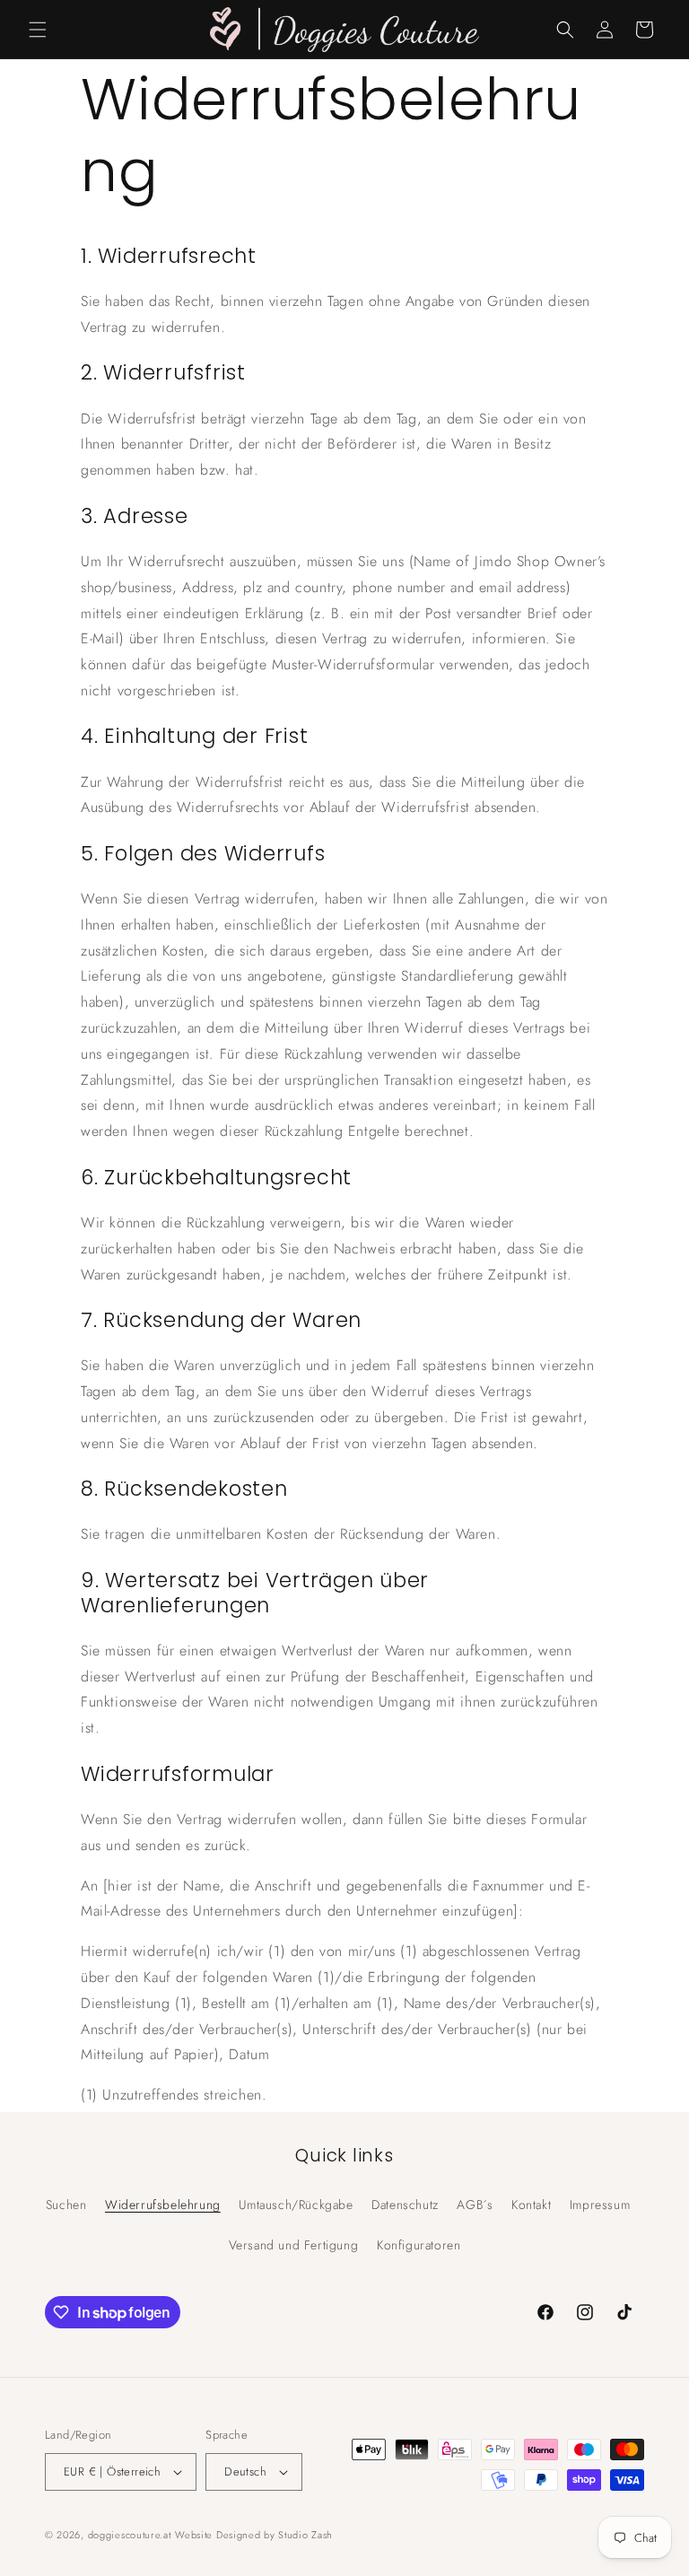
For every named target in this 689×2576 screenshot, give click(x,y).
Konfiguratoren (419, 2245)
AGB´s (475, 2205)
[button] (38, 30)
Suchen (66, 2205)
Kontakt (531, 2205)
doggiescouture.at (130, 2535)
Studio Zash (305, 2535)
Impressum (600, 2205)
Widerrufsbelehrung (163, 2205)
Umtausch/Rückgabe (296, 2205)
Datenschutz (405, 2205)
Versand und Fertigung (294, 2245)
